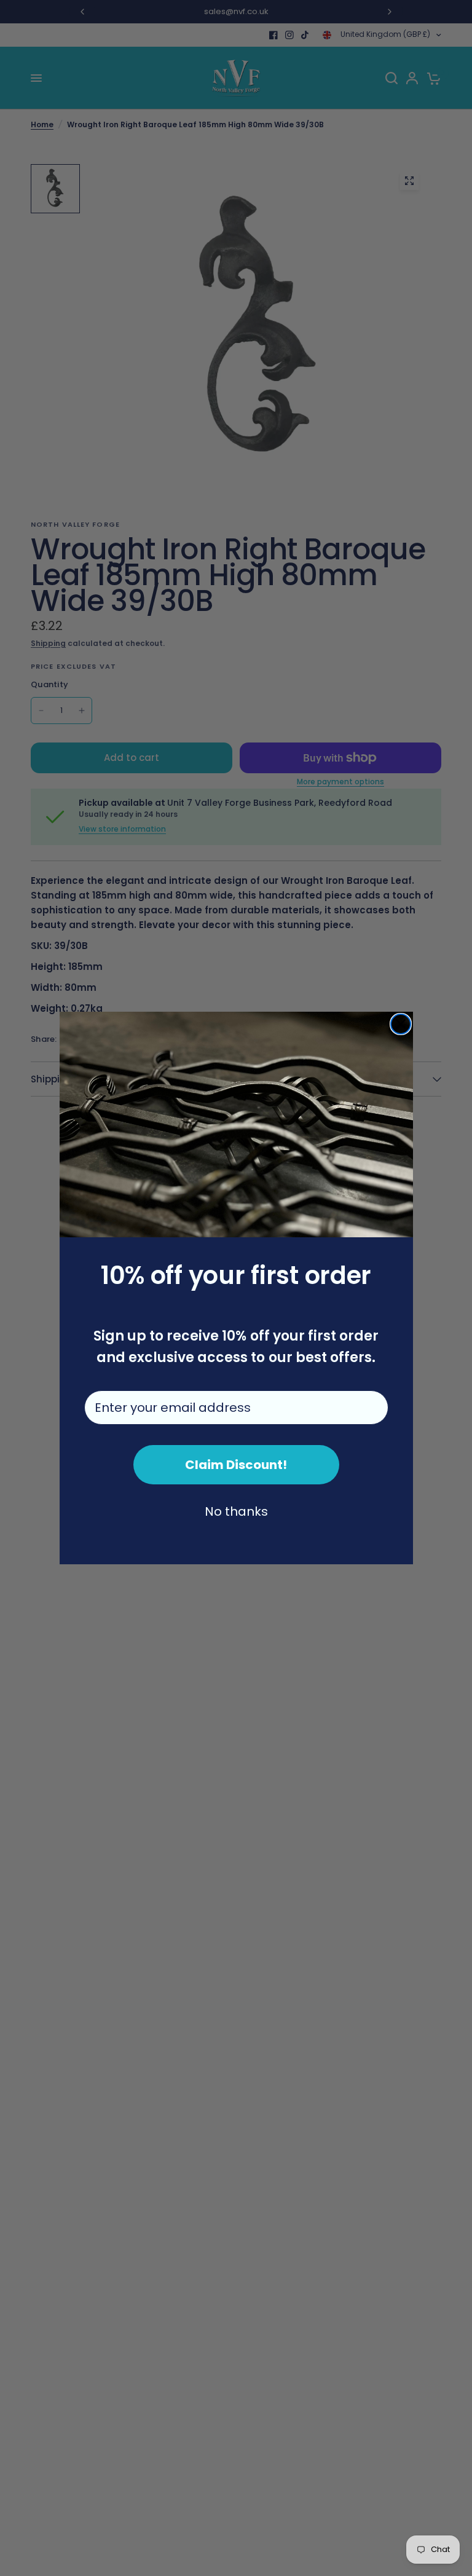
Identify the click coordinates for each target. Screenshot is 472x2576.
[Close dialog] (401, 1024)
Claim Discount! (236, 1465)
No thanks (236, 1511)
